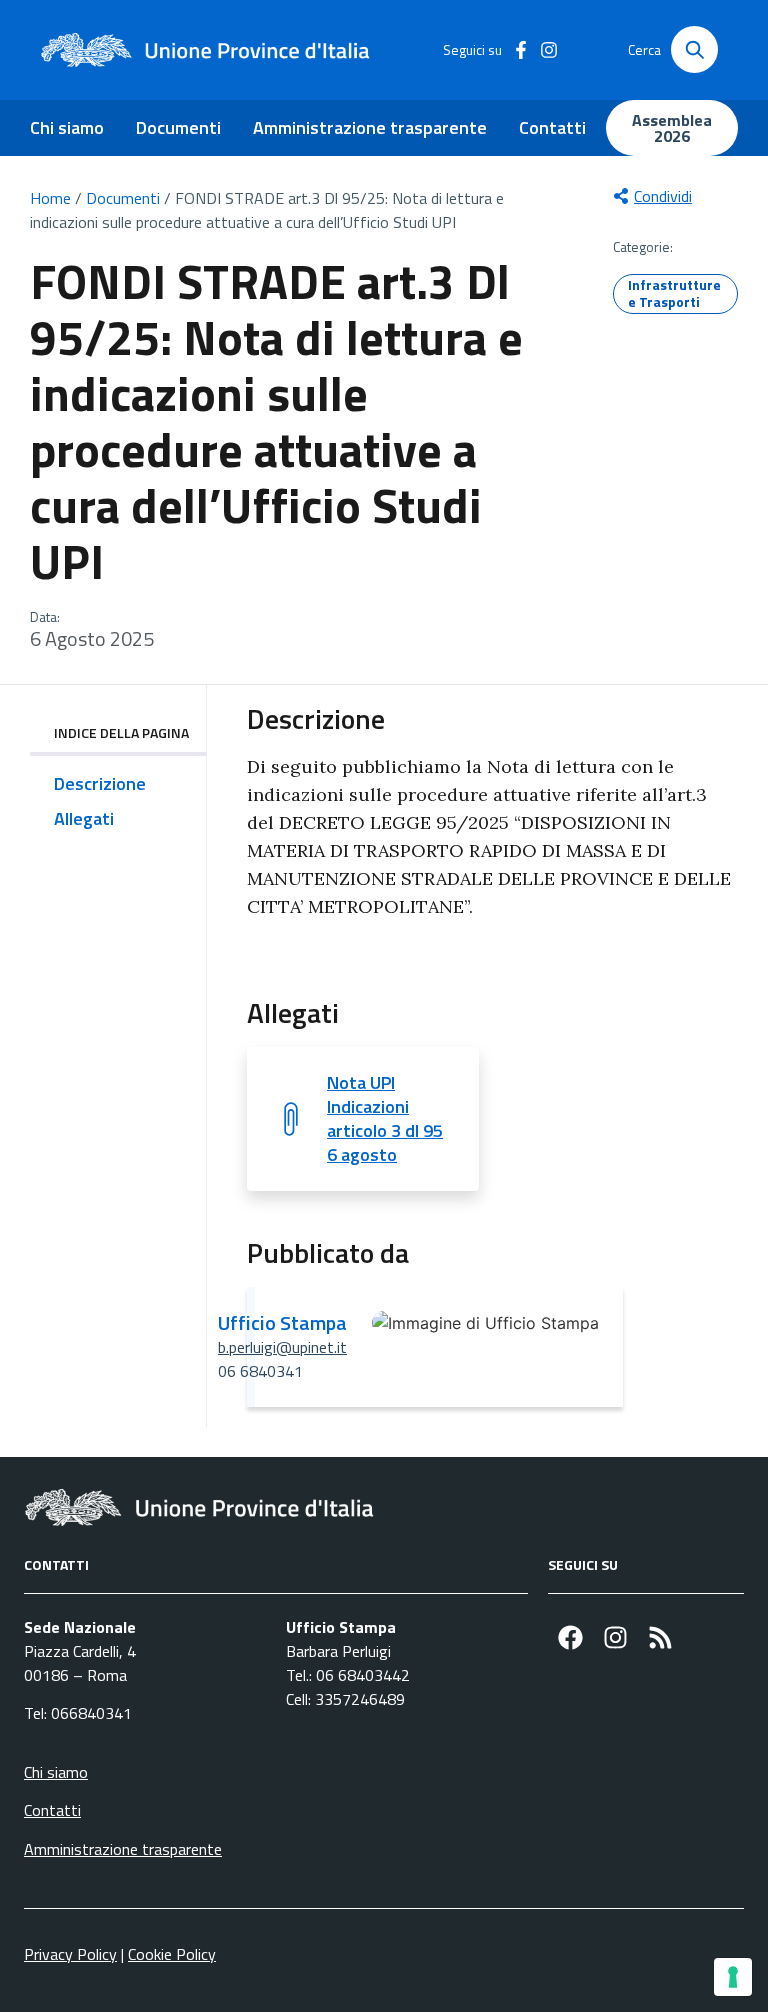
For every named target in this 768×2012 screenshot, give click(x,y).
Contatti (552, 127)
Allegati (84, 818)
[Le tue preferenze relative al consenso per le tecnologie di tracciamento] (733, 1977)
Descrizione (100, 783)
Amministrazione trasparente (370, 127)
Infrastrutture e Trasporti (674, 293)
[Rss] (660, 1637)
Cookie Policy (172, 1954)
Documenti (178, 127)
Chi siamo (67, 127)
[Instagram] (615, 1637)
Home (50, 198)
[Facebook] (570, 1637)
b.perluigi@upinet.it (282, 1347)
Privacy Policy (70, 1954)
